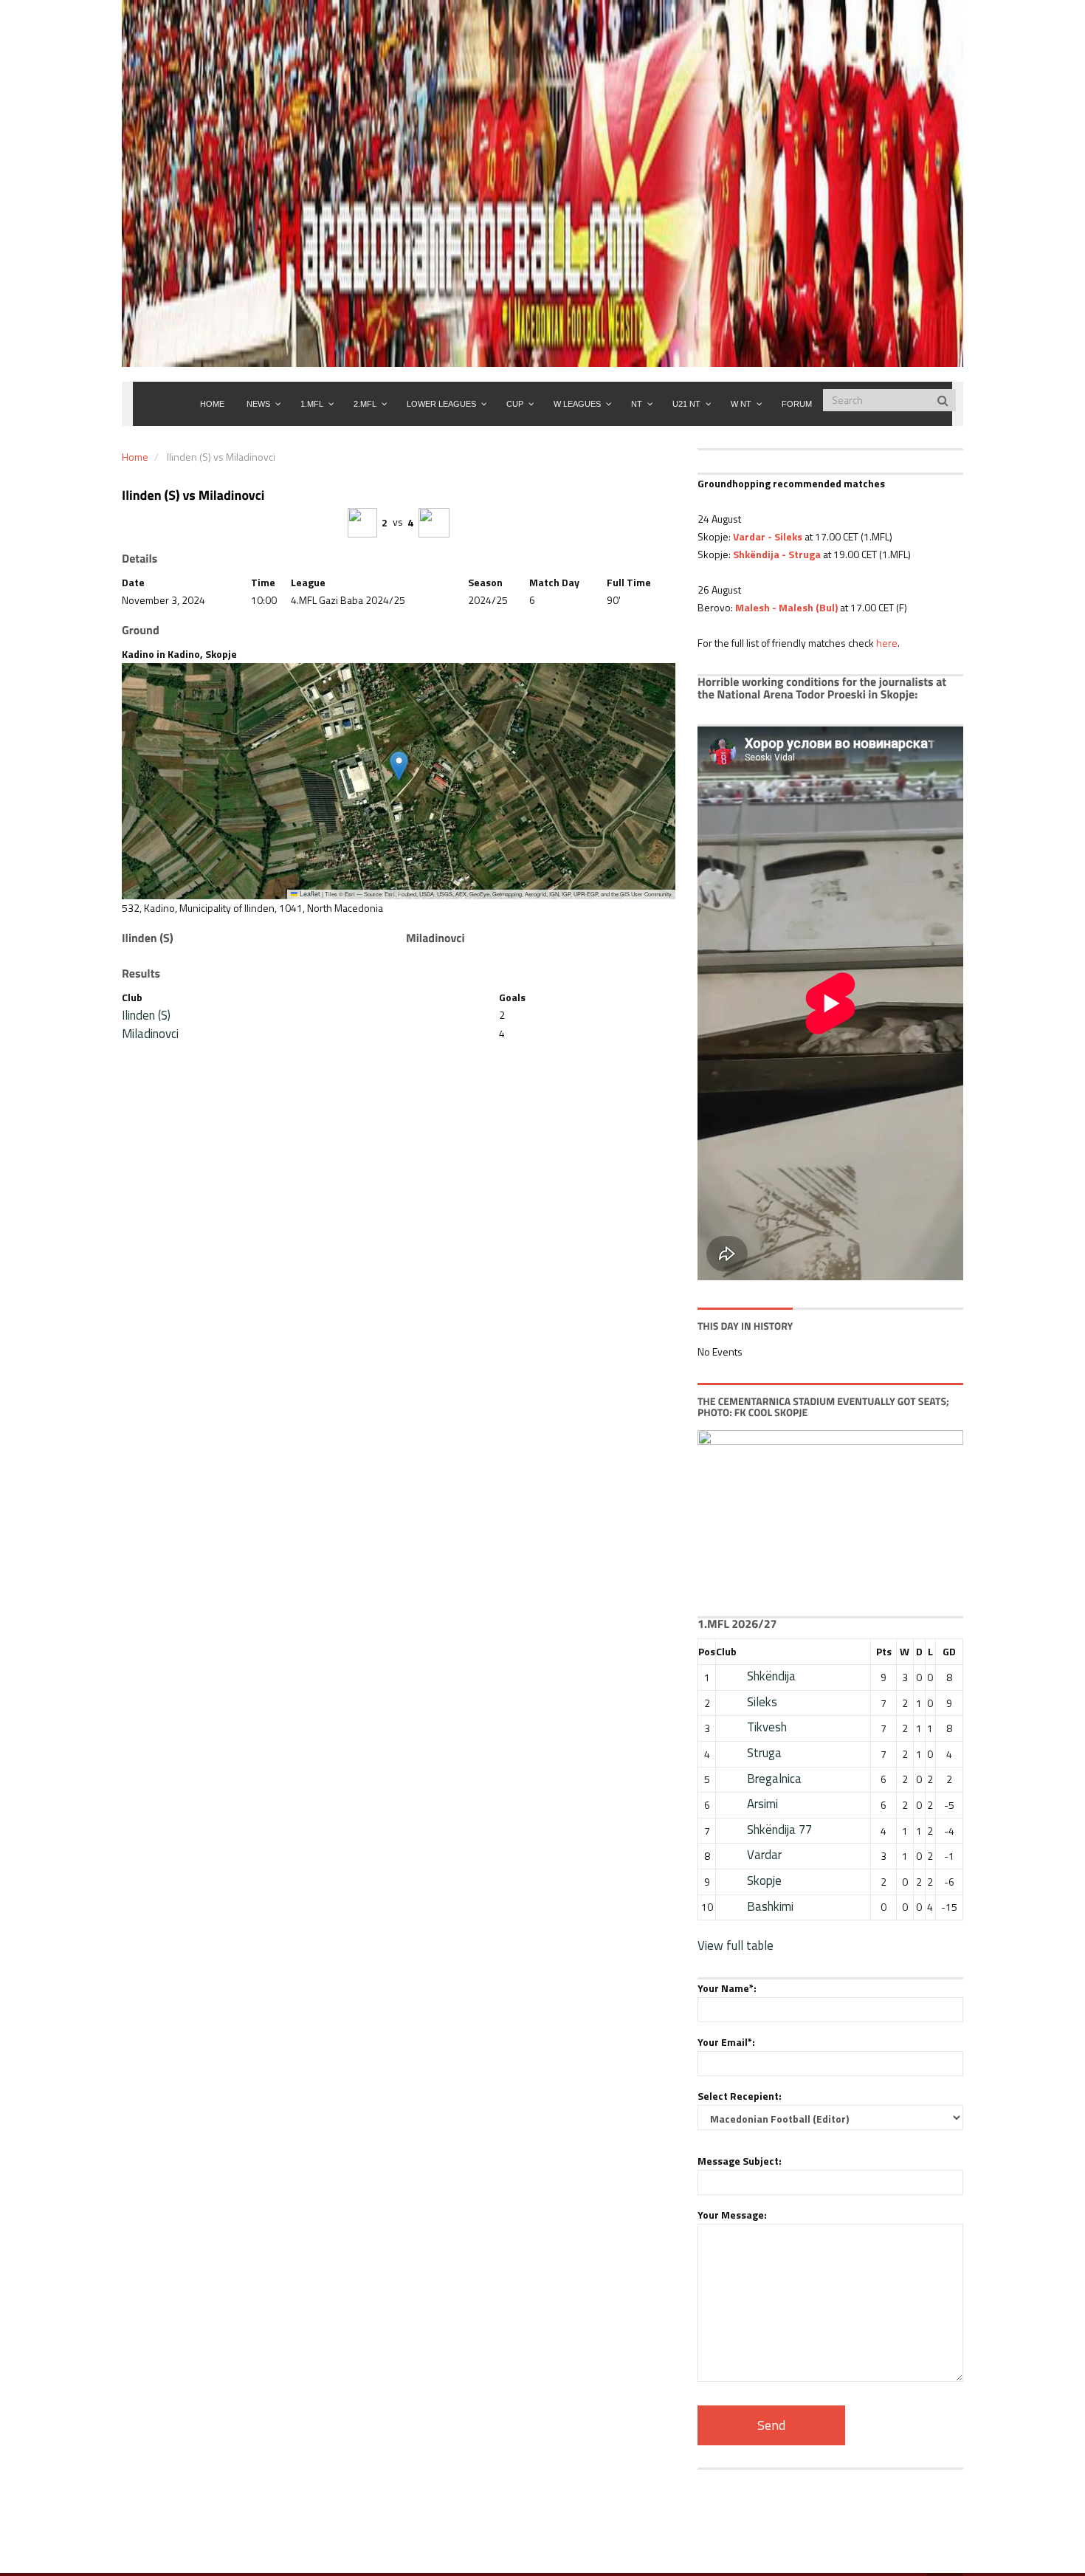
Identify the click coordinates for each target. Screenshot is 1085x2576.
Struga (764, 1753)
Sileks (762, 1702)
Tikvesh (767, 1727)
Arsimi (762, 1804)
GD (949, 1651)
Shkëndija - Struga (777, 554)
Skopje (764, 1881)
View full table (736, 1945)
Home (135, 457)
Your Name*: (727, 1988)
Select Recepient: (740, 2096)
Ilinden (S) (146, 1015)
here (887, 643)
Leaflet (309, 894)
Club (726, 1651)
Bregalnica (774, 1779)
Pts (884, 1651)
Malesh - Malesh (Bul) (786, 607)
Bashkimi (770, 1906)
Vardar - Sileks (768, 536)
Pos (707, 1651)
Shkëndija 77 (779, 1830)
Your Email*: (726, 2042)
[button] (399, 766)
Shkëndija (771, 1676)
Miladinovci (150, 1034)
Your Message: (732, 2215)
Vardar (764, 1855)
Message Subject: (740, 2161)
